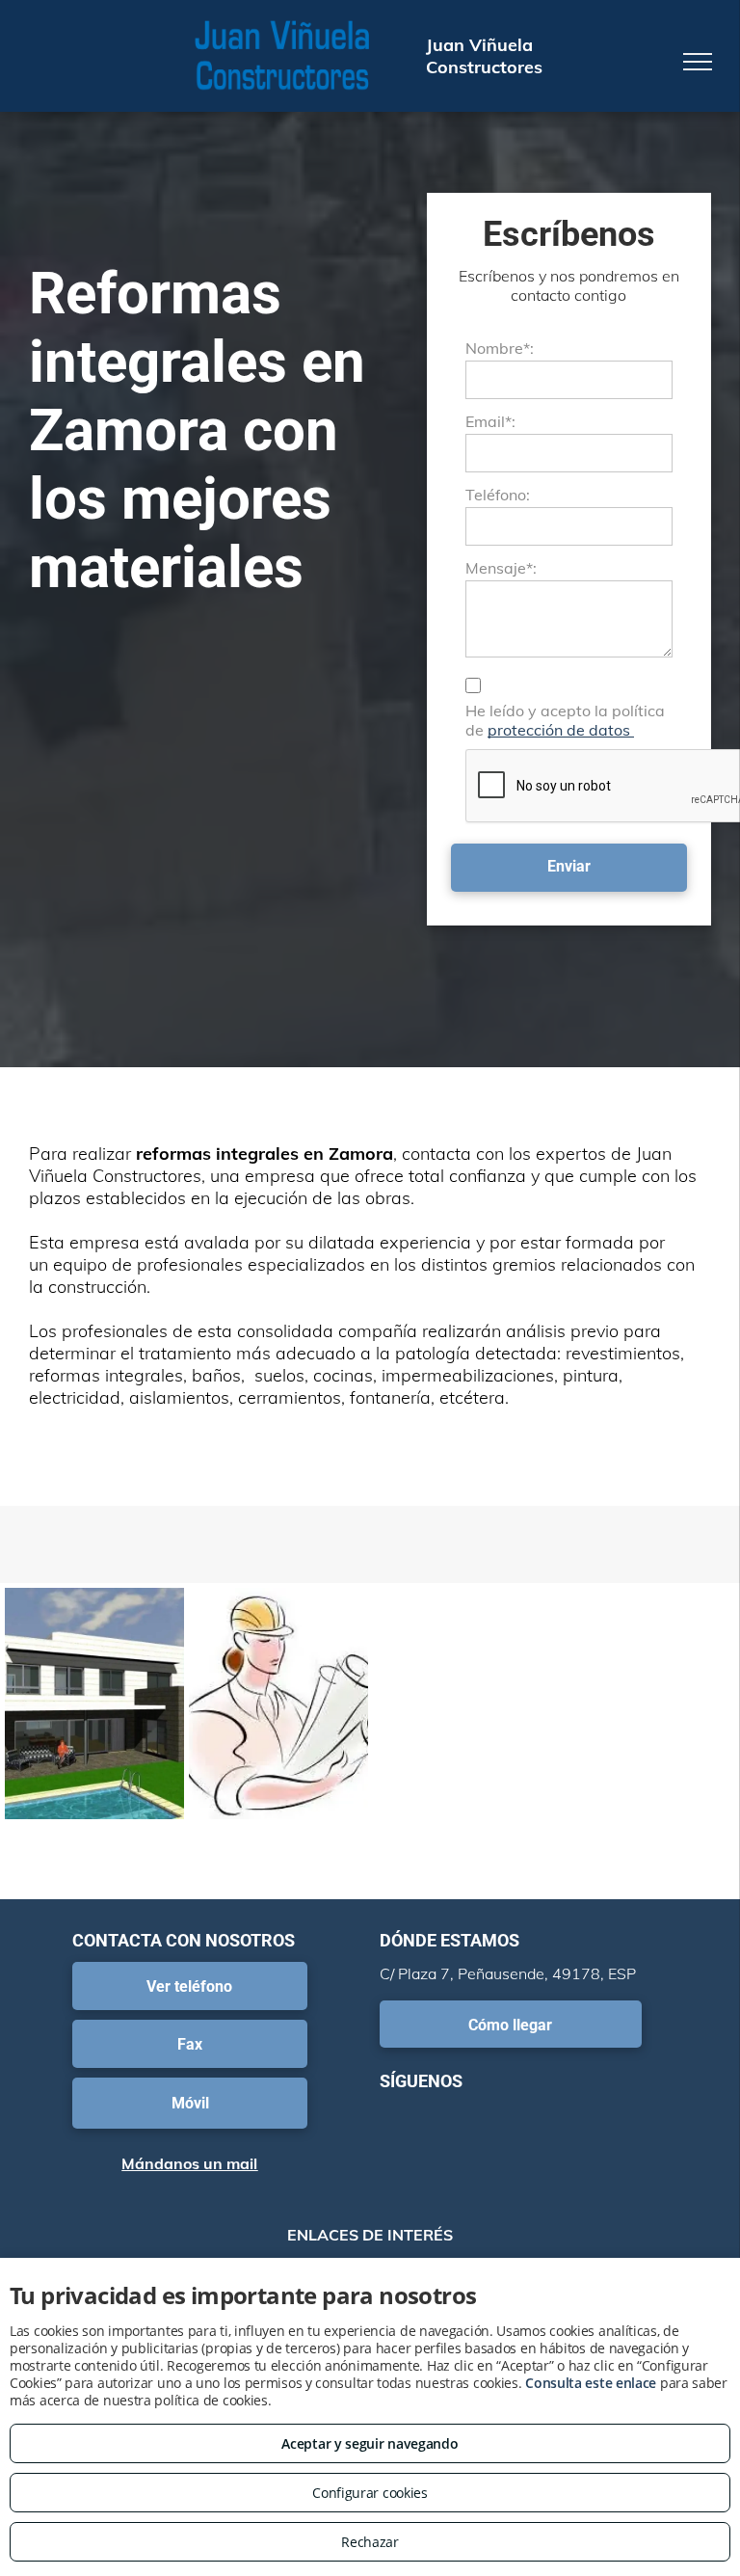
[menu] (698, 62)
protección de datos (561, 730)
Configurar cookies (370, 2493)
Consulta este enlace (591, 2383)
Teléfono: (498, 495)
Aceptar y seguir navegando (370, 2443)
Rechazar (370, 2542)
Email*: (490, 421)
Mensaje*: (501, 568)
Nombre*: (500, 348)
